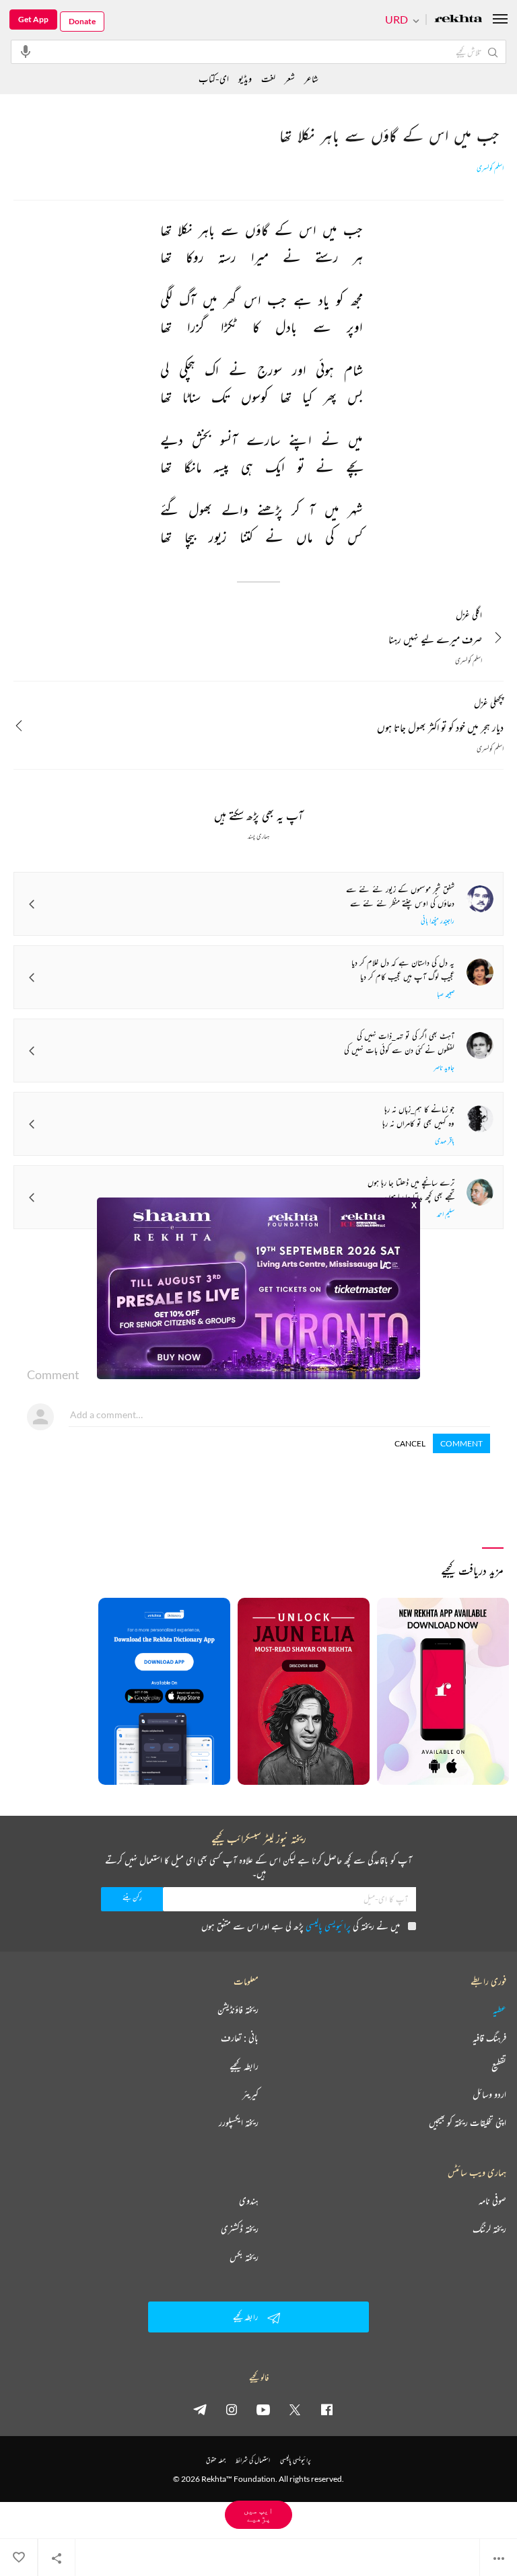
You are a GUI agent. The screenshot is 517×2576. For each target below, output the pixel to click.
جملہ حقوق (216, 2460)
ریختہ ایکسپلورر (239, 2123)
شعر (290, 78)
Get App (33, 19)
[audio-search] (26, 51)
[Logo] (458, 20)
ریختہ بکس (244, 2257)
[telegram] (200, 2409)
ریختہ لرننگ (489, 2229)
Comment (461, 1443)
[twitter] (295, 2409)
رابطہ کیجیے (244, 2066)
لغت (268, 78)
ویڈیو (245, 78)
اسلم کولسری (490, 168)
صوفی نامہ (492, 2201)
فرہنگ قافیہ (489, 2038)
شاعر (311, 78)
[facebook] (326, 2409)
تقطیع (499, 2066)
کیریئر (250, 2094)
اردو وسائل (489, 2094)
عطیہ (499, 2010)
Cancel (410, 1443)
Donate (82, 21)
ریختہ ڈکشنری (240, 2229)
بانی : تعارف (240, 2038)
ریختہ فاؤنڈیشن (238, 2010)
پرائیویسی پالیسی (328, 1926)
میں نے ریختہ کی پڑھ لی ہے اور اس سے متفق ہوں (301, 1926)
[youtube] (263, 2409)
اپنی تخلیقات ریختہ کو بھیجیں (468, 2123)
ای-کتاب (214, 78)
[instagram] (232, 2409)
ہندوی (249, 2201)
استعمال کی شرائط (253, 2460)
